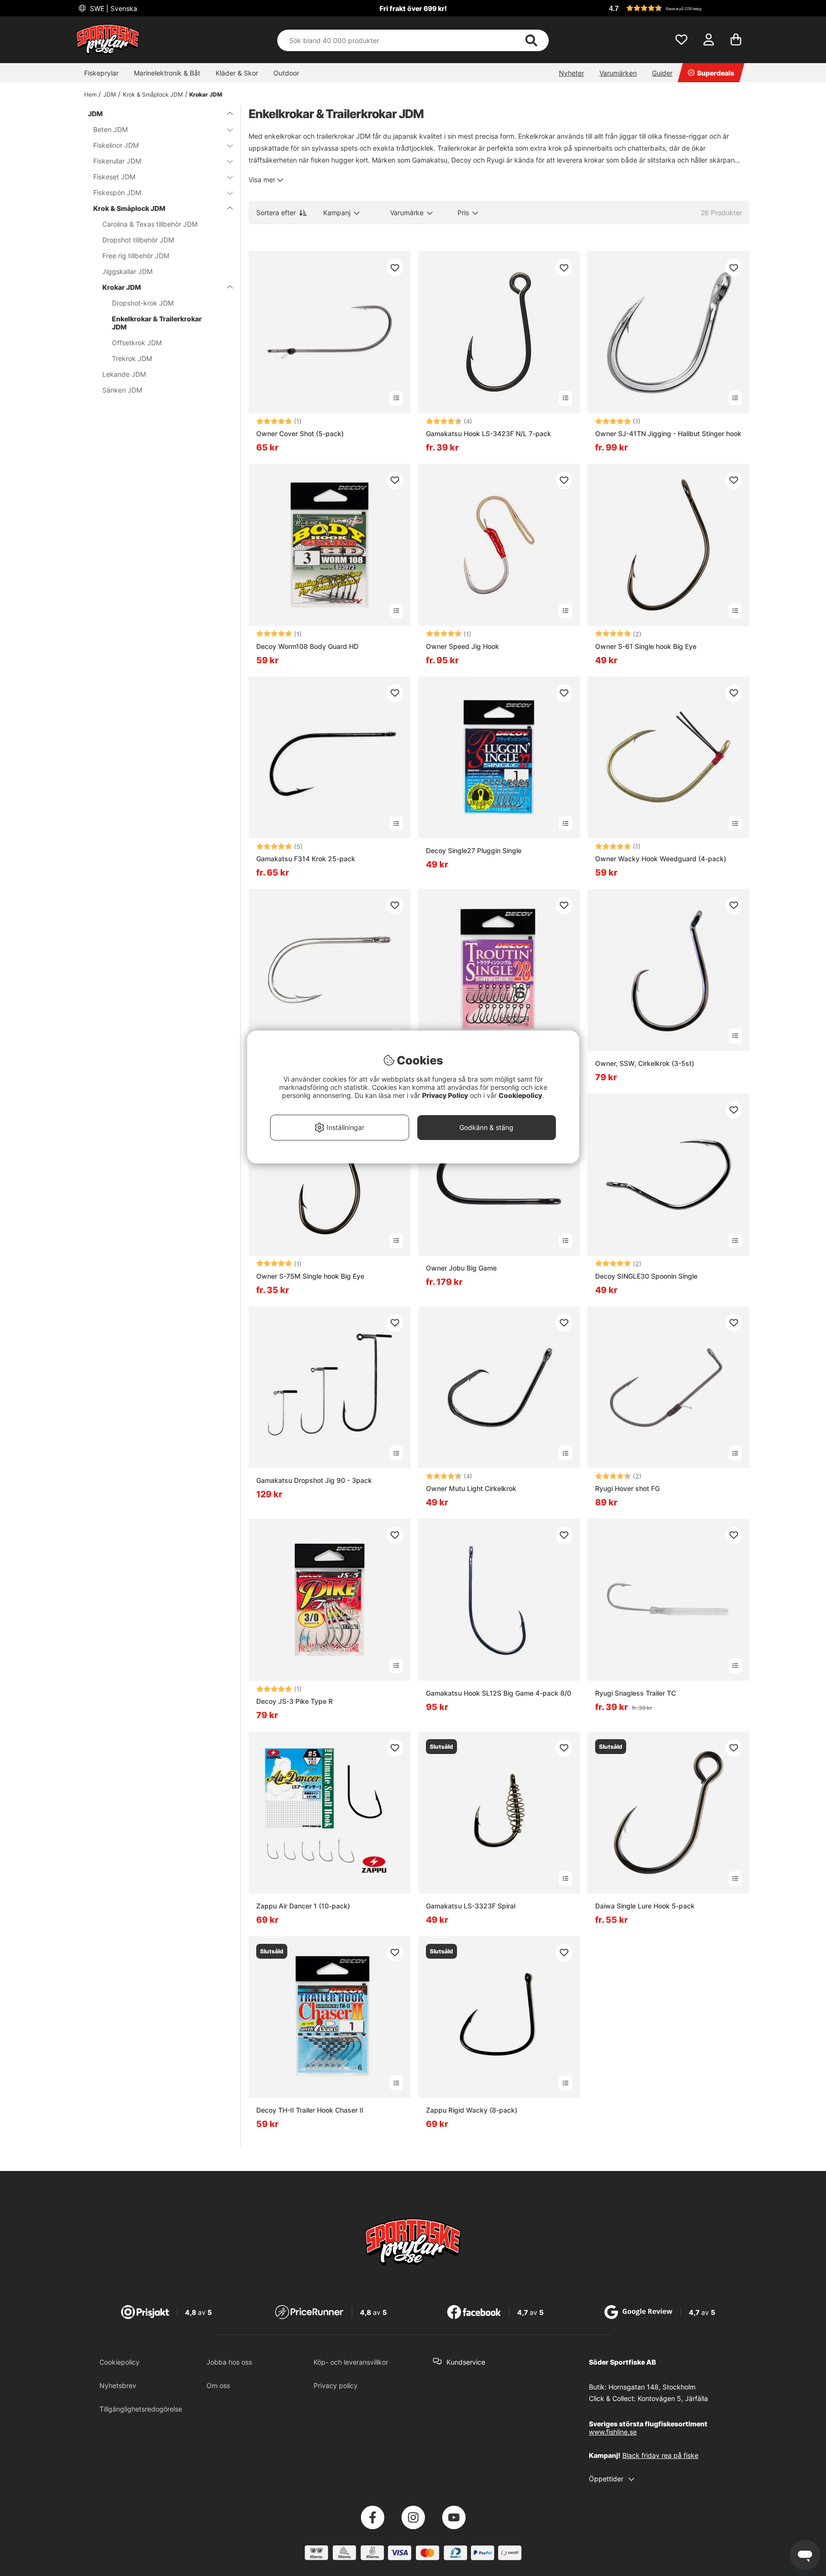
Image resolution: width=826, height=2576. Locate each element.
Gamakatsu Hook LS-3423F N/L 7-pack (489, 433)
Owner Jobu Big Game (461, 1268)
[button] (678, 8)
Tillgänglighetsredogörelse (141, 2409)
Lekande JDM (124, 374)
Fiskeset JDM (114, 177)
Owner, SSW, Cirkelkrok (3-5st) (645, 1063)
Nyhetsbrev (118, 2385)
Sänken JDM (122, 390)
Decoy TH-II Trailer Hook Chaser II (310, 2110)
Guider (662, 73)
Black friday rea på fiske (660, 2455)
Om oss (218, 2385)
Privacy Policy (445, 1095)
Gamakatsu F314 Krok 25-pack (306, 859)
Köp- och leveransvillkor (351, 2362)
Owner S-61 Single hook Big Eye (646, 646)
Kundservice (466, 2362)
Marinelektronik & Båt (167, 73)
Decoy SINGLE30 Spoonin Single (646, 1276)
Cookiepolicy (120, 2362)
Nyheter (571, 73)
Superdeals (716, 73)
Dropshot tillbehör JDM (138, 240)
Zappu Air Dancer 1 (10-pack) (303, 1906)
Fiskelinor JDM (116, 145)
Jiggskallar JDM (127, 271)
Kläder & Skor (237, 73)
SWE (113, 8)
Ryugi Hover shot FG (627, 1488)
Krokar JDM (206, 94)
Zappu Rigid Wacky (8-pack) (472, 2110)
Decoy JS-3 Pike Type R (294, 1701)
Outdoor (286, 73)
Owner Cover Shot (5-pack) (300, 433)
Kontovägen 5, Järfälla (673, 2398)
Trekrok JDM (132, 358)
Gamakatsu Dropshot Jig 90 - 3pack (314, 1480)
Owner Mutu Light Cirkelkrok (471, 1488)
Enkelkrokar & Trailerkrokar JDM (157, 323)
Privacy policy (336, 2385)
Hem (90, 94)
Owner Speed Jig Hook (462, 646)
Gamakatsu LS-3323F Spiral (471, 1906)
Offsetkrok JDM (137, 343)
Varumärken (618, 73)
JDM (110, 94)
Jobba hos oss (229, 2362)
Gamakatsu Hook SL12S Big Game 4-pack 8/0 (499, 1693)
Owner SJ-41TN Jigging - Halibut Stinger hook (668, 433)
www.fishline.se (613, 2432)
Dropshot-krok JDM (143, 303)
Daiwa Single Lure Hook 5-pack (645, 1906)
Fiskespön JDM (117, 192)
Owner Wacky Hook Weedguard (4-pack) (661, 859)
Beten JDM (110, 129)
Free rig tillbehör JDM (136, 256)
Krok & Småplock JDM (153, 94)
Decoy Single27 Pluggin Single (474, 850)
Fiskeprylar (101, 73)
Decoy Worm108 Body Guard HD (307, 646)
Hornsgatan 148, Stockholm (652, 2387)
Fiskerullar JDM (117, 161)
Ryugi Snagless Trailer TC (636, 1693)
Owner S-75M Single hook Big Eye (310, 1276)
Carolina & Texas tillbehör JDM (150, 224)
